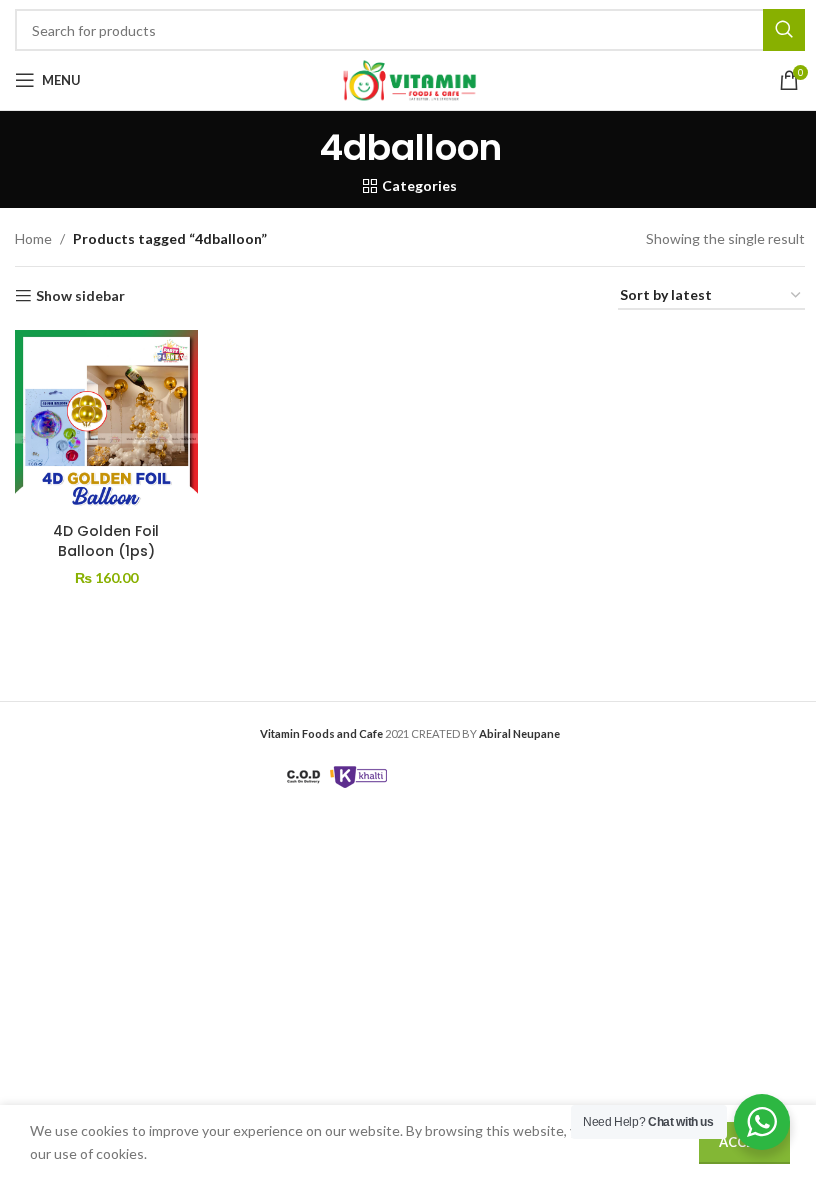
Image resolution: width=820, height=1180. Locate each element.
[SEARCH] (784, 30)
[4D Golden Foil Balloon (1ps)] (106, 421)
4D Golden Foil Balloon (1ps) (106, 541)
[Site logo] (410, 78)
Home (33, 238)
